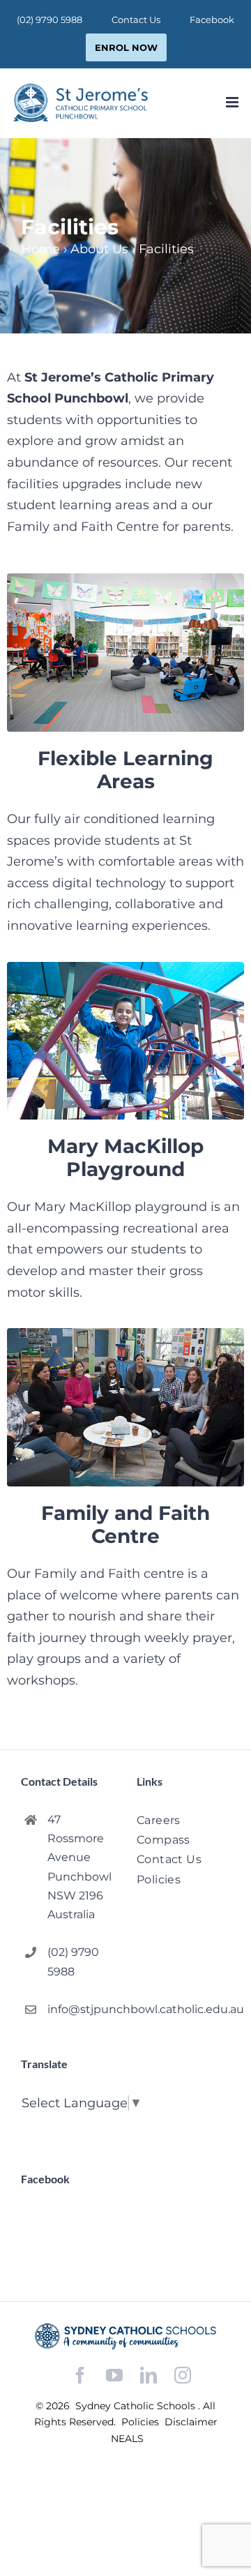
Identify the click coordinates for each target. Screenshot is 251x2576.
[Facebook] (80, 2375)
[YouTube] (114, 2375)
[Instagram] (183, 2375)
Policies (142, 2422)
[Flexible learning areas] (125, 580)
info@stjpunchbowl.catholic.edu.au (81, 2009)
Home (40, 249)
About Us (99, 249)
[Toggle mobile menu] (233, 102)
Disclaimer (191, 2422)
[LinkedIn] (149, 2375)
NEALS (127, 2439)
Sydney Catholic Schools (137, 2406)
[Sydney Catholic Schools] (125, 2336)
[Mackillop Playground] (125, 968)
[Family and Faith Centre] (125, 1334)
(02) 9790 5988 (73, 1961)
